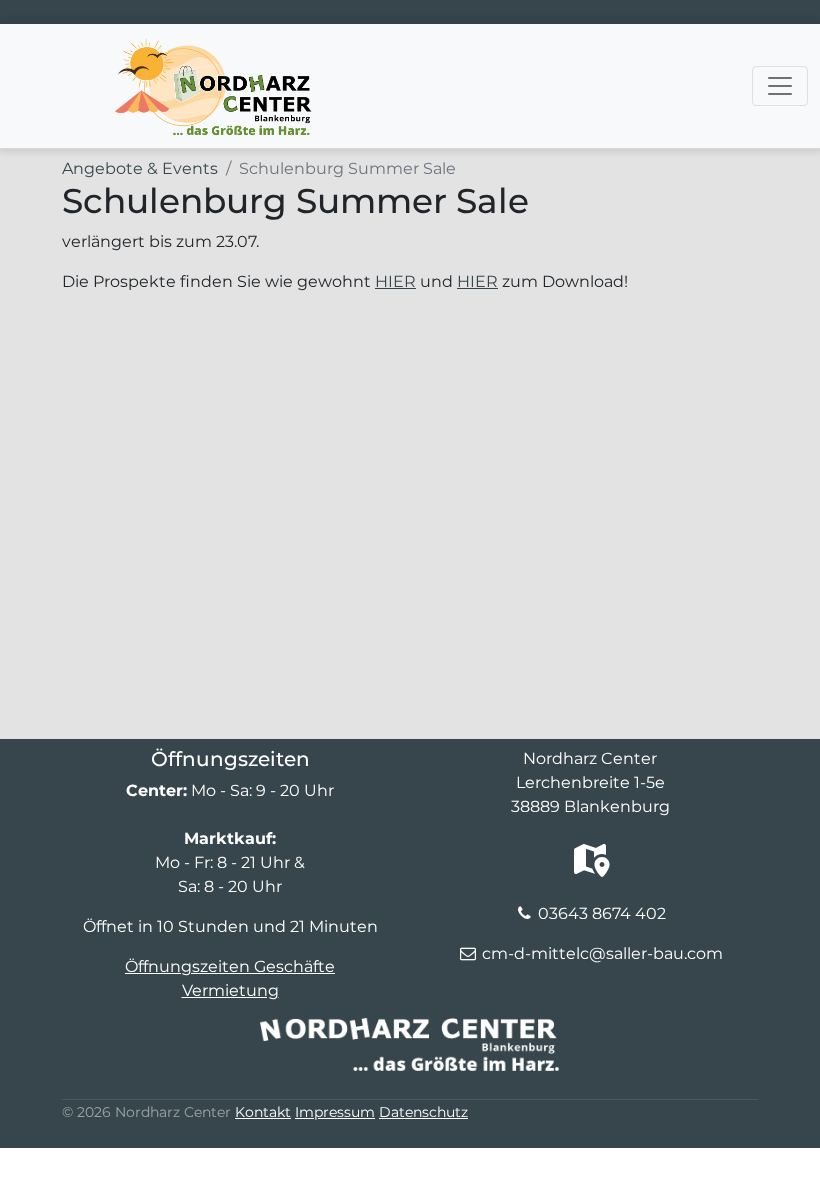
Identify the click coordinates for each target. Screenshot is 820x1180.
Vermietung (230, 990)
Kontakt (263, 1112)
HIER (395, 281)
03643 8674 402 (602, 913)
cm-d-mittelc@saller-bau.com (602, 953)
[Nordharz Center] (212, 49)
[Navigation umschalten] (780, 86)
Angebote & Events (140, 168)
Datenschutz (423, 1112)
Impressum (335, 1112)
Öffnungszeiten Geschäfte (230, 966)
